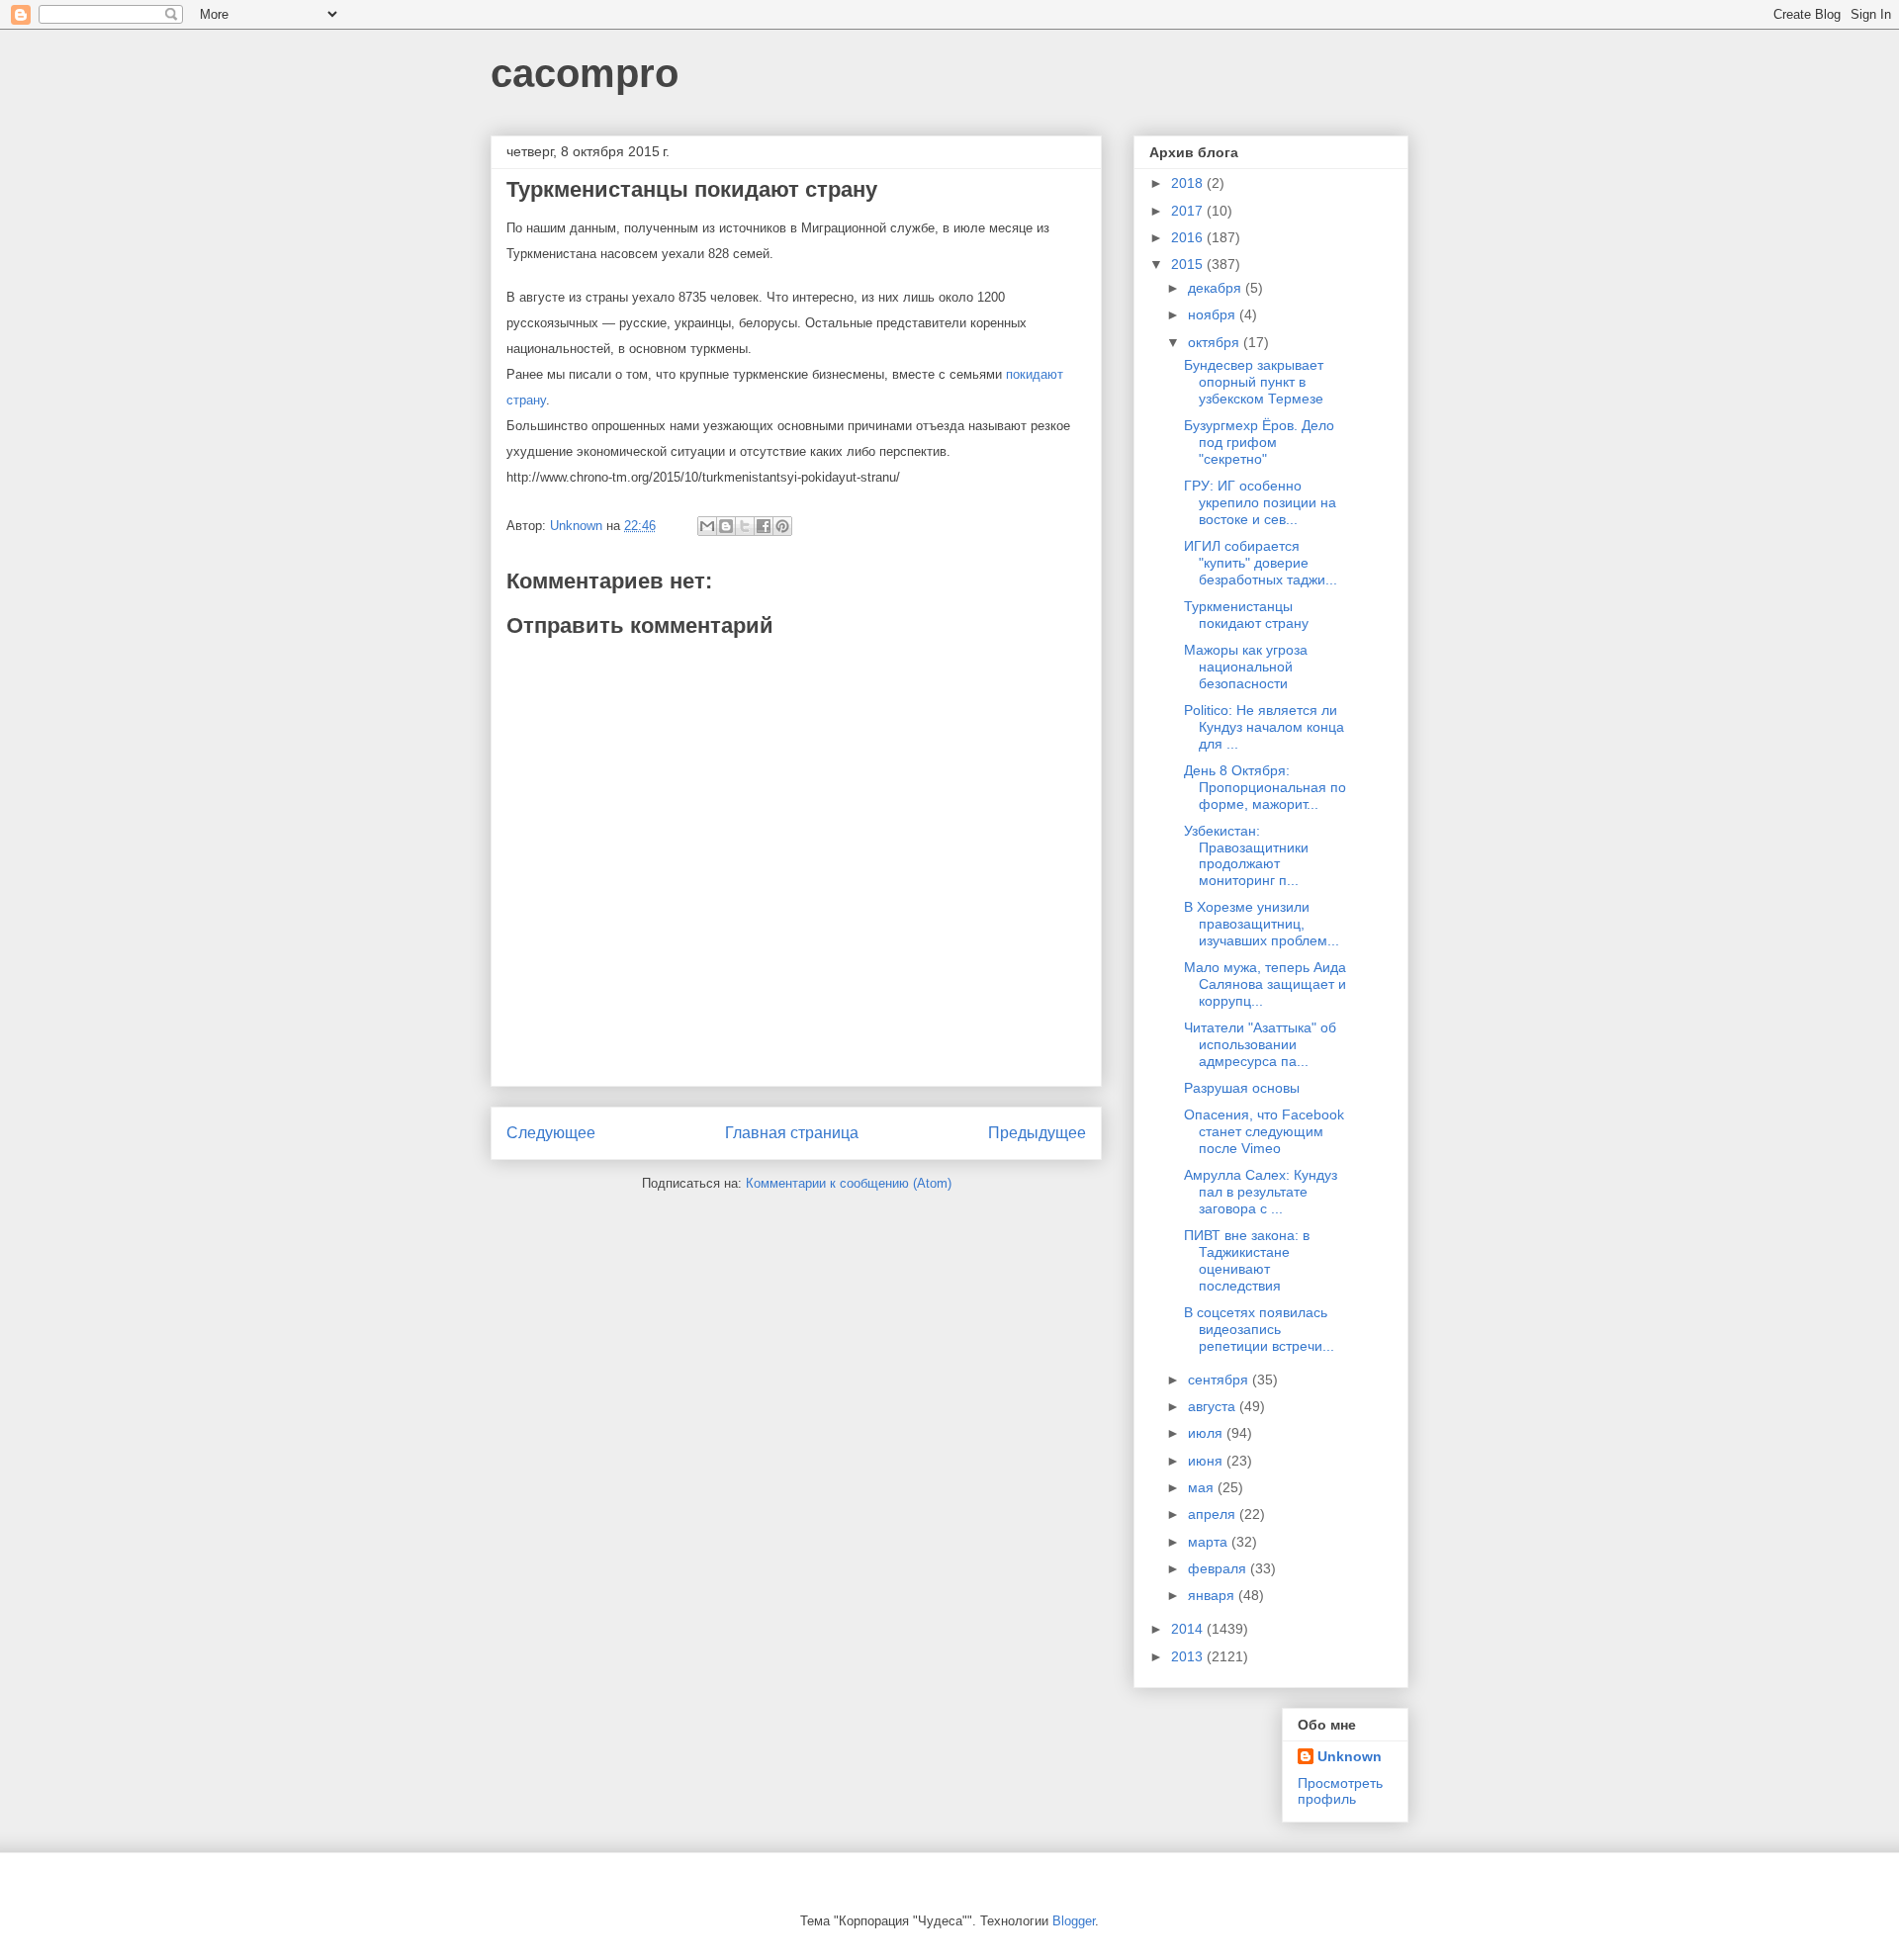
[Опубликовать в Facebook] (764, 526)
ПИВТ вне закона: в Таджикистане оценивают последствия (1247, 1260)
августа (1214, 1406)
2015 (1189, 264)
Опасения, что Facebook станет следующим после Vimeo (1264, 1131)
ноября (1214, 314)
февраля (1219, 1568)
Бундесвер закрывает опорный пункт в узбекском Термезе (1254, 382)
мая (1203, 1487)
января (1213, 1595)
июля (1207, 1433)
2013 (1189, 1656)
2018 (1189, 183)
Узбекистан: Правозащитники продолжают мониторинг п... (1246, 855)
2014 (1189, 1629)
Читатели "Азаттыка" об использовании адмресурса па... (1260, 1044)
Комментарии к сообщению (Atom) (849, 1183)
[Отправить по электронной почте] (707, 526)
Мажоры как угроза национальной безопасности (1246, 667)
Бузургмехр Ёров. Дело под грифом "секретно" (1259, 442)
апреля (1214, 1514)
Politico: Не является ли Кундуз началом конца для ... (1264, 727)
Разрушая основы (1242, 1088)
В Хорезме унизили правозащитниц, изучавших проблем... (1262, 924)
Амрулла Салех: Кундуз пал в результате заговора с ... (1261, 1192)
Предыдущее (1037, 1133)
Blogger (1074, 1921)
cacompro (585, 73)
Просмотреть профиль (1340, 1791)
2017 (1189, 211)
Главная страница (792, 1133)
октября (1216, 342)
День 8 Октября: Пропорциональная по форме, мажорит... (1265, 787)
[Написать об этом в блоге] (726, 526)
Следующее (551, 1133)
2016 (1189, 237)
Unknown (1350, 1756)
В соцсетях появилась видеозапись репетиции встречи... (1259, 1329)
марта (1210, 1542)
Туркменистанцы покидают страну (1246, 615)
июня (1207, 1461)
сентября (1220, 1380)
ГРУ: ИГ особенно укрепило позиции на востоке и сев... (1260, 502)
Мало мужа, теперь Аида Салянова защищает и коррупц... (1265, 984)
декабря (1217, 288)
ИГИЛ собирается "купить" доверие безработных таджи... (1261, 563)
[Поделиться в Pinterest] (782, 526)
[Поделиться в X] (745, 526)
